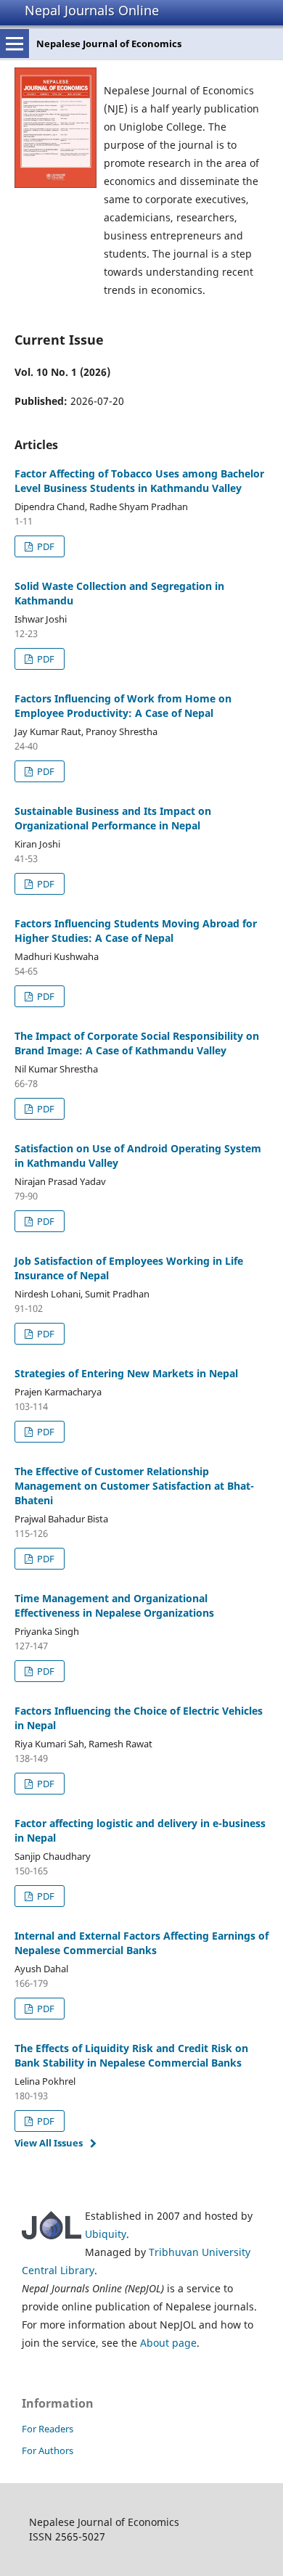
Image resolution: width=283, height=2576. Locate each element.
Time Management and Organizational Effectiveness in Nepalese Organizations (114, 1605)
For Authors (48, 2450)
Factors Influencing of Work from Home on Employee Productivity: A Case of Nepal (123, 706)
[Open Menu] (15, 44)
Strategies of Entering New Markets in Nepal (126, 1373)
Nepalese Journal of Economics (109, 44)
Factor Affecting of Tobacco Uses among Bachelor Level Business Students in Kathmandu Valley (139, 481)
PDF (45, 546)
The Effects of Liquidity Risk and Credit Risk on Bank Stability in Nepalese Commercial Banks (131, 2055)
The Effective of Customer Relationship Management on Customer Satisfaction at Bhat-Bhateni (134, 1486)
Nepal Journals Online (92, 10)
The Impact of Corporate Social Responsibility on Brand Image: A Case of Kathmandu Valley (137, 1043)
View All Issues (49, 2143)
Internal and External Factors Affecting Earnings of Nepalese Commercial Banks (141, 1943)
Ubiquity (106, 2234)
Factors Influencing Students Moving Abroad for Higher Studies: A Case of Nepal (136, 931)
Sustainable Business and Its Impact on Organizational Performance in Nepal (113, 818)
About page (168, 2343)
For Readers (48, 2429)
